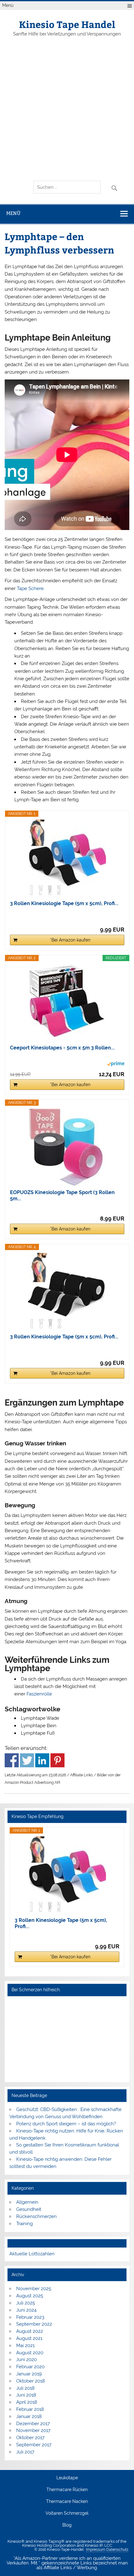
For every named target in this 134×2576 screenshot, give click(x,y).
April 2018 (27, 2402)
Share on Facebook (12, 1760)
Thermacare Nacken (67, 2502)
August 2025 (30, 2296)
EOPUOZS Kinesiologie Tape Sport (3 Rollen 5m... (62, 1195)
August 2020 (30, 2353)
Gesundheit (29, 2209)
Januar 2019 (29, 2374)
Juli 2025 (26, 2303)
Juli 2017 (25, 2452)
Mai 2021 (25, 2346)
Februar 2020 (30, 2367)
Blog (67, 2525)
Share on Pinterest (57, 1760)
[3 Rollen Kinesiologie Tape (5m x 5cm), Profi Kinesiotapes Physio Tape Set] (67, 858)
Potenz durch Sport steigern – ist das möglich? (66, 2124)
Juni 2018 (26, 2395)
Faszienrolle (39, 1694)
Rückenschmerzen (36, 2216)
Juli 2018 (25, 2388)
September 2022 (34, 2324)
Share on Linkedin (42, 1760)
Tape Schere (30, 588)
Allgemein (27, 2202)
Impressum (96, 2550)
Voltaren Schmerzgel (67, 2513)
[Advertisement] (67, 109)
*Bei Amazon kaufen (70, 940)
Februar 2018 (30, 2409)
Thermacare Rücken (67, 2490)
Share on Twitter (27, 1760)
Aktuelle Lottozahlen (32, 2254)
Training (24, 2224)
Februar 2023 (30, 2317)
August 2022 (30, 2331)
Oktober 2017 (30, 2438)
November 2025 (34, 2289)
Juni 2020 (26, 2360)
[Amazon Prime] (116, 1065)
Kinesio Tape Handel (67, 24)
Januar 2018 (29, 2416)
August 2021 (29, 2338)
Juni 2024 (26, 2310)
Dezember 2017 (33, 2424)
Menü (8, 5)
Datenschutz (117, 2550)
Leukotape (67, 2478)
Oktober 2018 (31, 2381)
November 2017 (33, 2430)
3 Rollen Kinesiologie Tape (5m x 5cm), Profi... (64, 903)
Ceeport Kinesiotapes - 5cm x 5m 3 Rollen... (62, 1048)
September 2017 (34, 2445)
